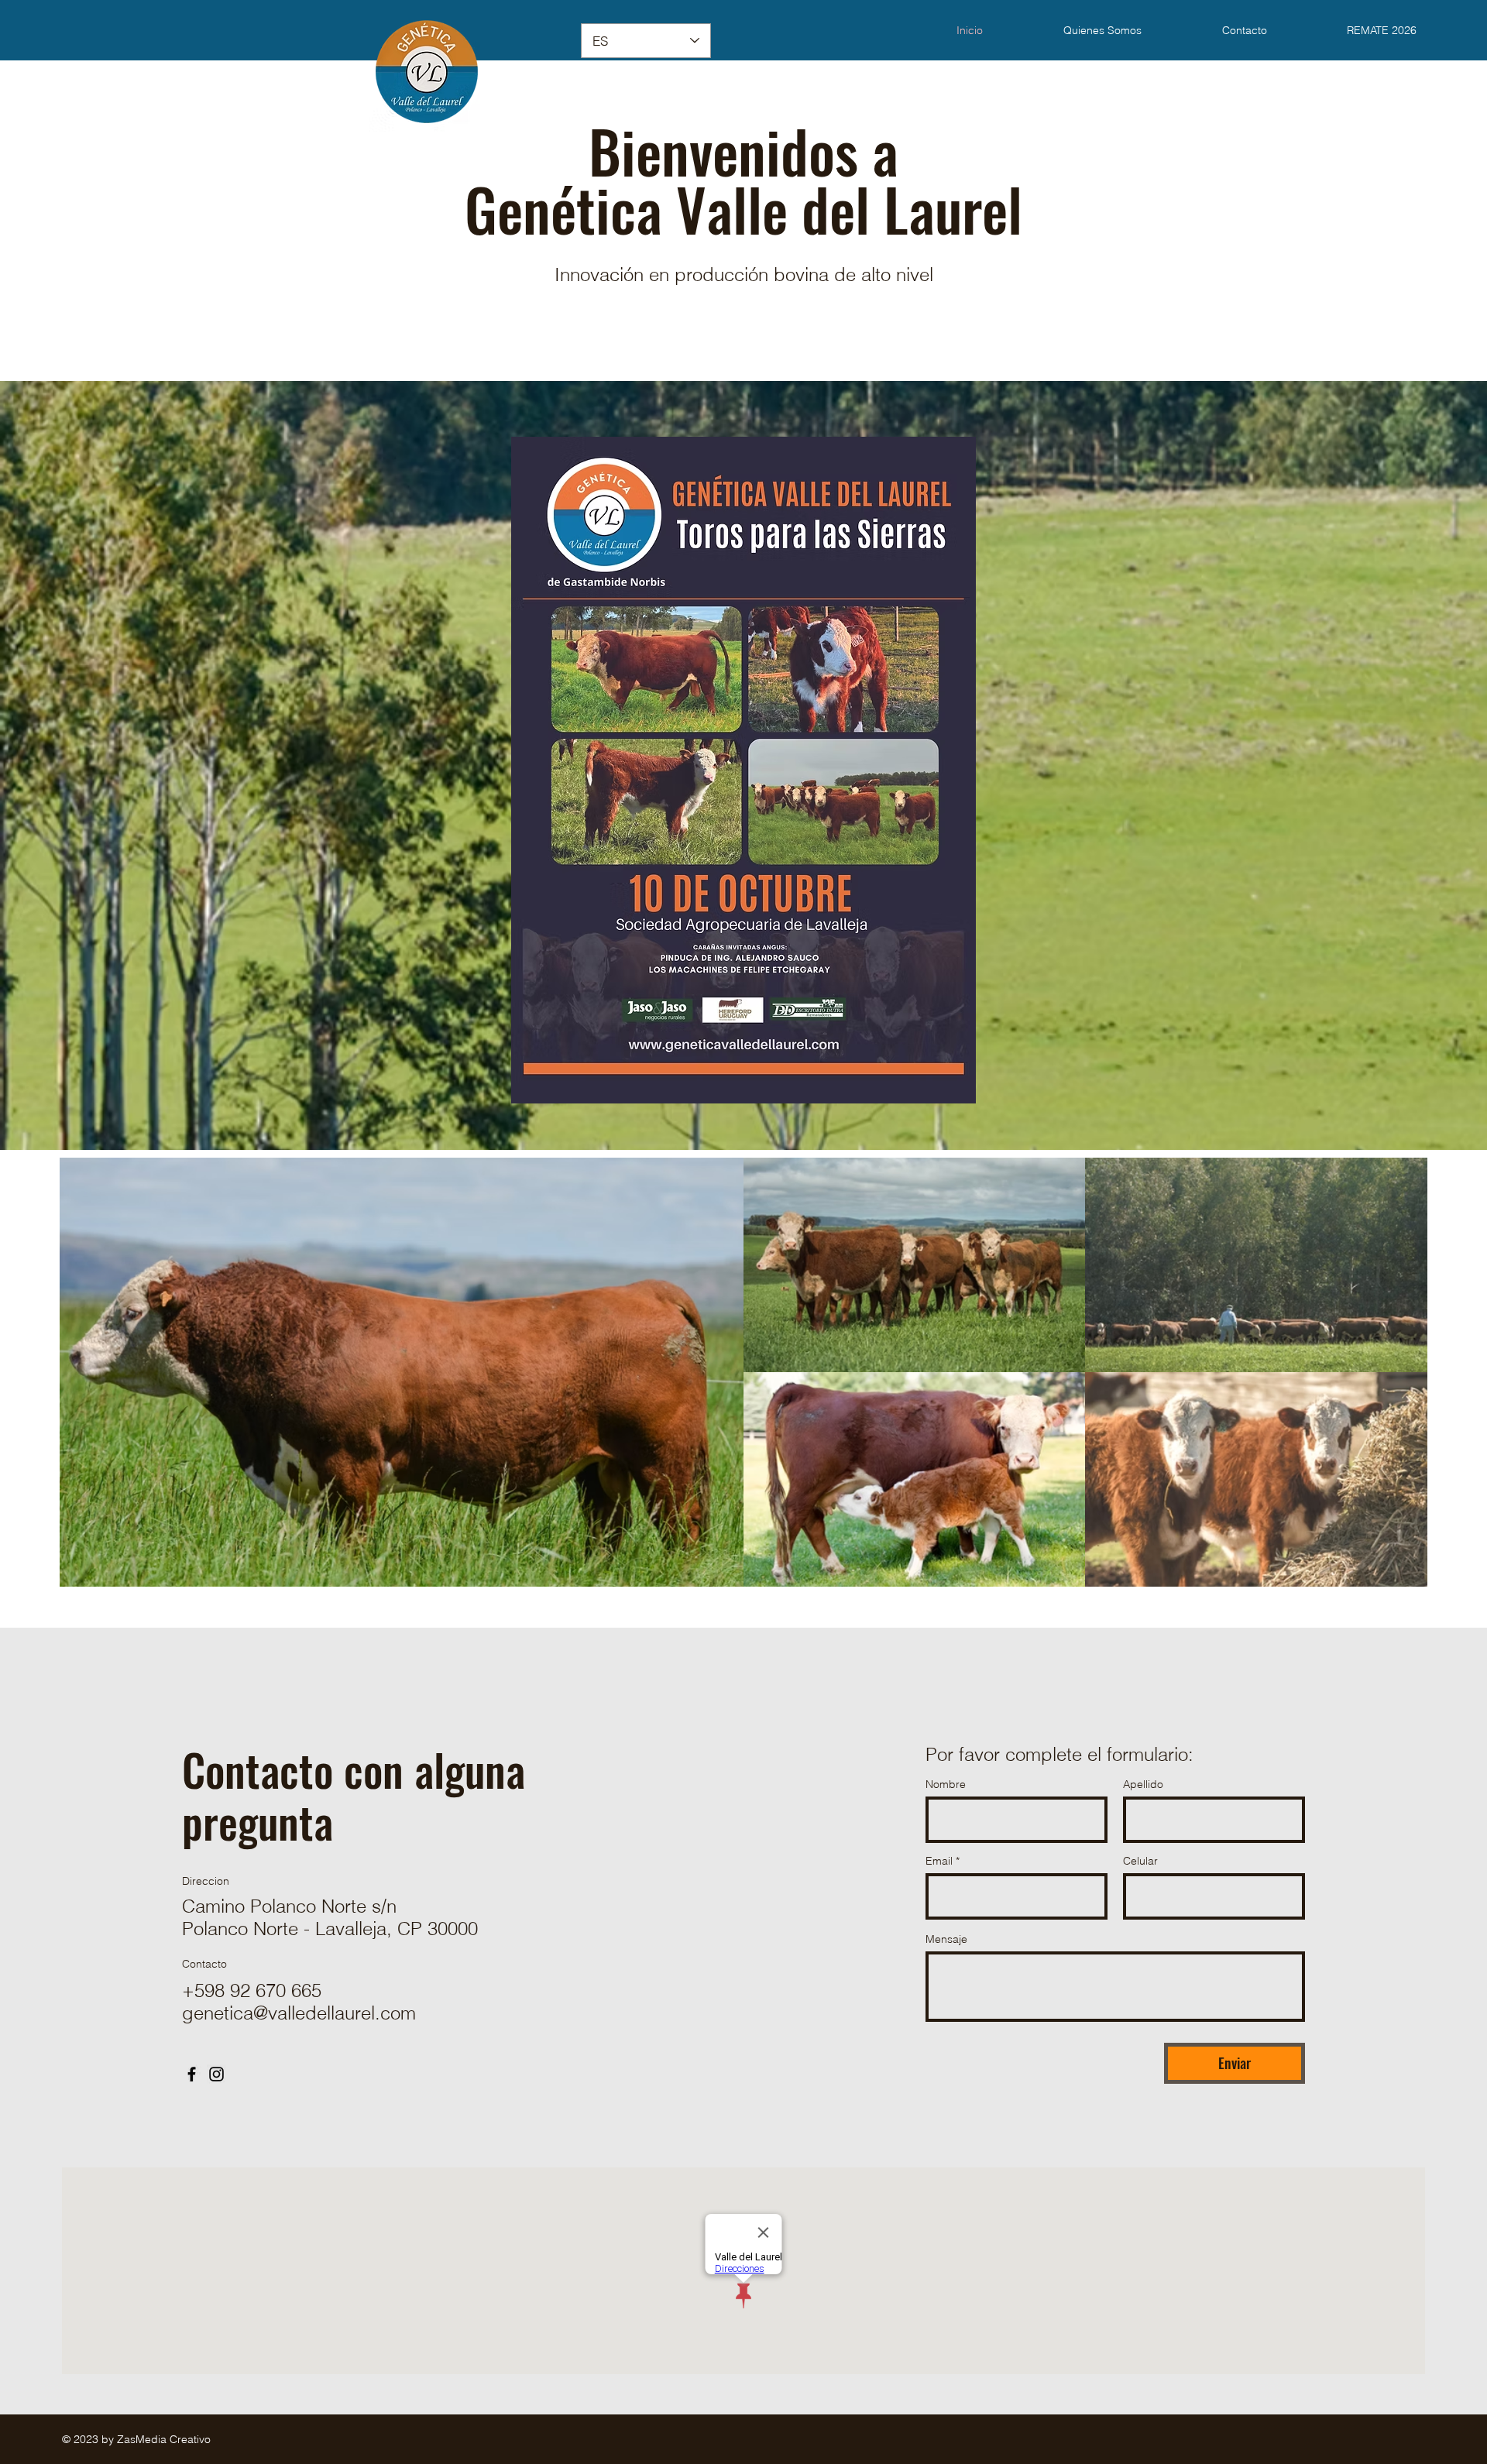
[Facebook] (192, 2074)
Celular (1140, 1861)
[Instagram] (216, 2074)
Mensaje (946, 1939)
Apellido (1143, 1784)
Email (939, 1861)
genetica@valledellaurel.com (299, 2013)
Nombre (946, 1784)
